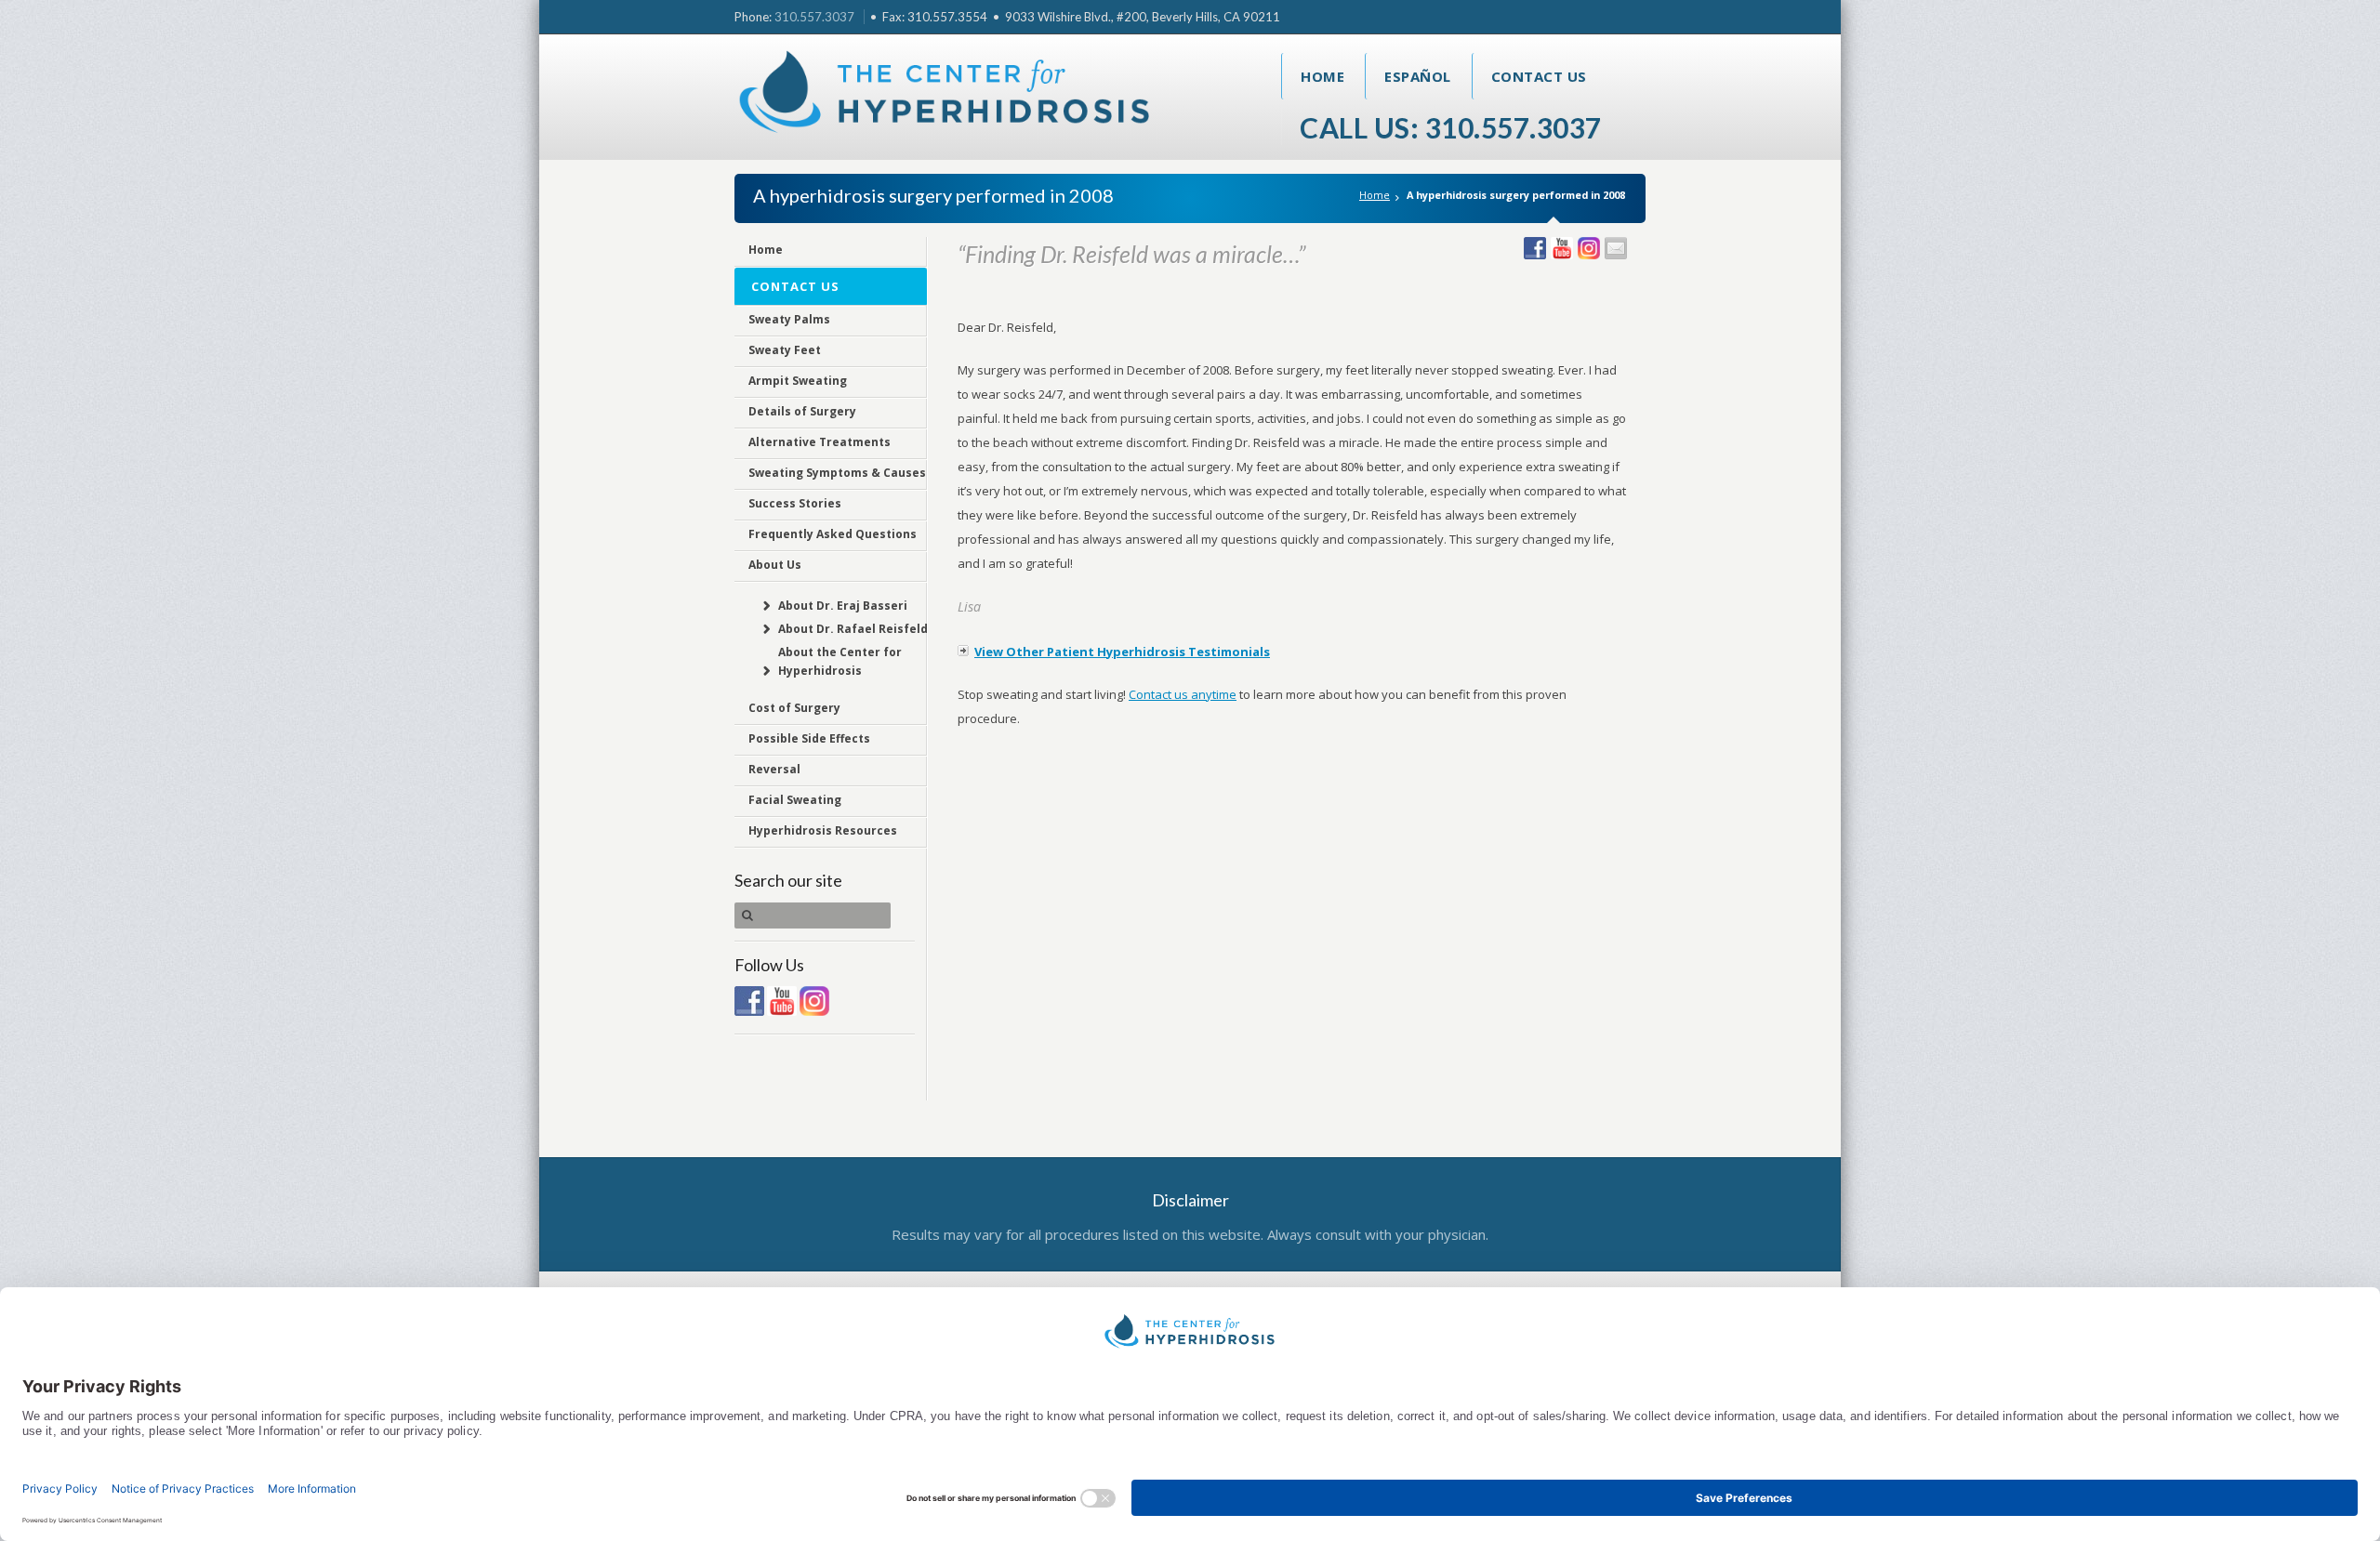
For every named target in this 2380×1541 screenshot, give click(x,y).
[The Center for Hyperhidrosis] (945, 96)
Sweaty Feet (785, 350)
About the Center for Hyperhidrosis (840, 661)
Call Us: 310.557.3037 (1451, 127)
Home (1322, 76)
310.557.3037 (814, 17)
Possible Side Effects (809, 738)
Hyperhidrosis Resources (823, 830)
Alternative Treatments (820, 442)
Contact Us (1539, 76)
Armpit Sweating (798, 381)
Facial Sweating (795, 800)
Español (1418, 76)
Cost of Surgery (794, 708)
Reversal (774, 769)
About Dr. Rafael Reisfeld (853, 629)
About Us (775, 565)
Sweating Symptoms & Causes (837, 473)
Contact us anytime (1183, 694)
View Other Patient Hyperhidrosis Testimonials (1122, 652)
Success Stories (795, 503)
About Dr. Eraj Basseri (843, 606)
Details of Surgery (802, 411)
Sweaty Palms (789, 319)
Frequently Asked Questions (833, 534)
